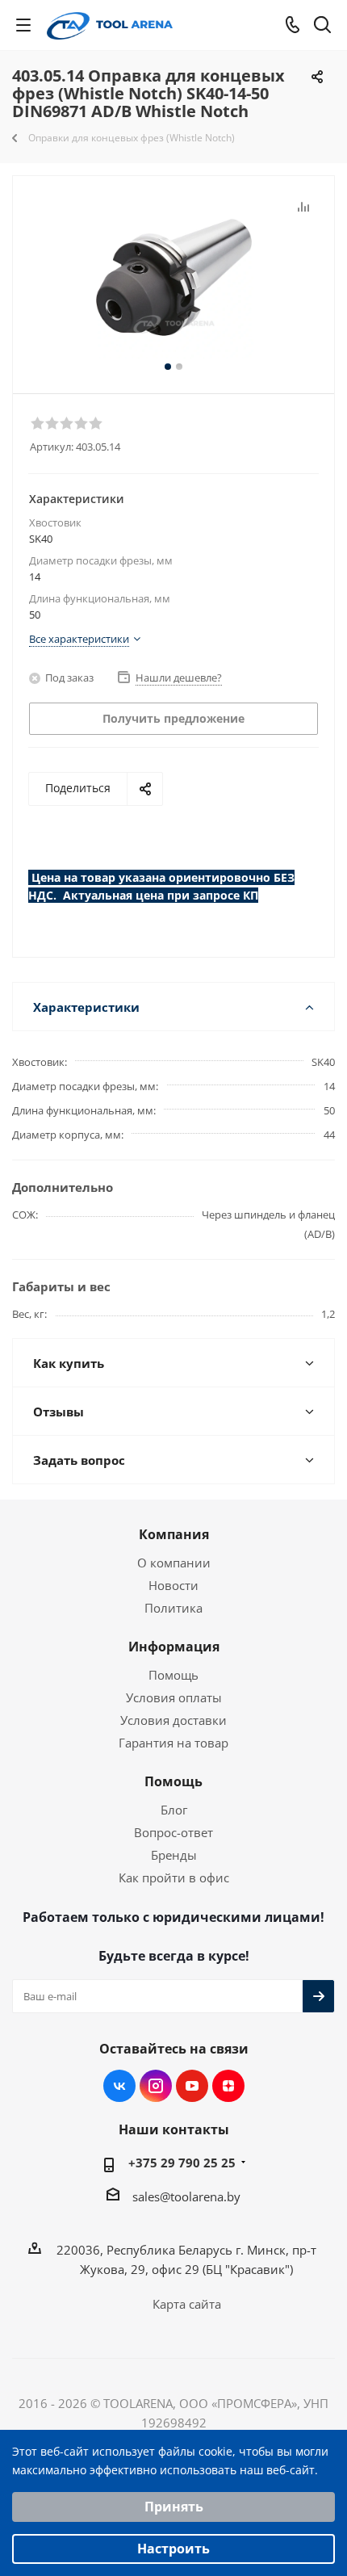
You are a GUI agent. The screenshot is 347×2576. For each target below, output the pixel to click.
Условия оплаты (174, 1697)
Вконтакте (119, 2086)
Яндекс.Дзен (228, 2086)
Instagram (156, 2086)
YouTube (192, 2086)
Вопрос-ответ (173, 1832)
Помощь (173, 1675)
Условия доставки (173, 1720)
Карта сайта (187, 2304)
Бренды (174, 1855)
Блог (174, 1810)
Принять (174, 2507)
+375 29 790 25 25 (182, 2163)
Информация (174, 1647)
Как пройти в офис (174, 1877)
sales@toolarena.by (186, 2196)
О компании (174, 1563)
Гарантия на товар (173, 1743)
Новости (173, 1585)
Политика (173, 1608)
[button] (37, 422)
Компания (174, 1534)
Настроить (173, 2549)
